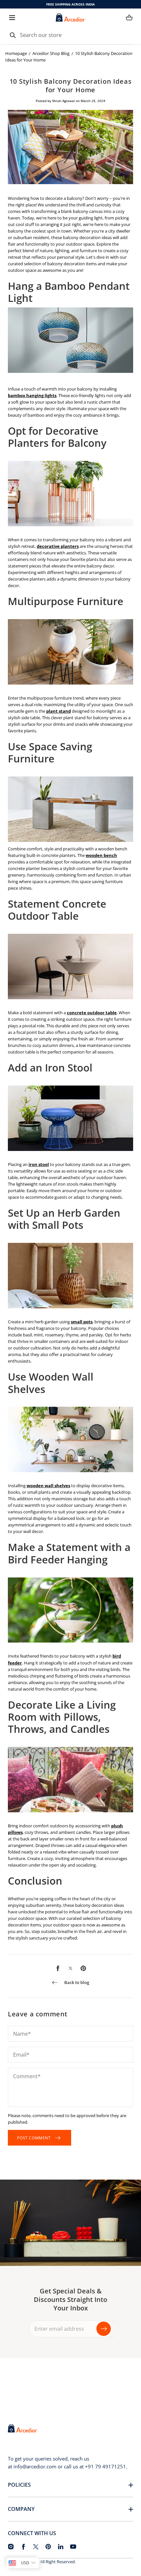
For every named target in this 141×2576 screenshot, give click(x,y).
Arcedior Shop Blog (51, 53)
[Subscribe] (104, 2329)
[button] (12, 17)
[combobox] (70, 35)
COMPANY (21, 2509)
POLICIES (19, 2485)
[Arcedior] (70, 17)
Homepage (16, 53)
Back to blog (77, 1982)
